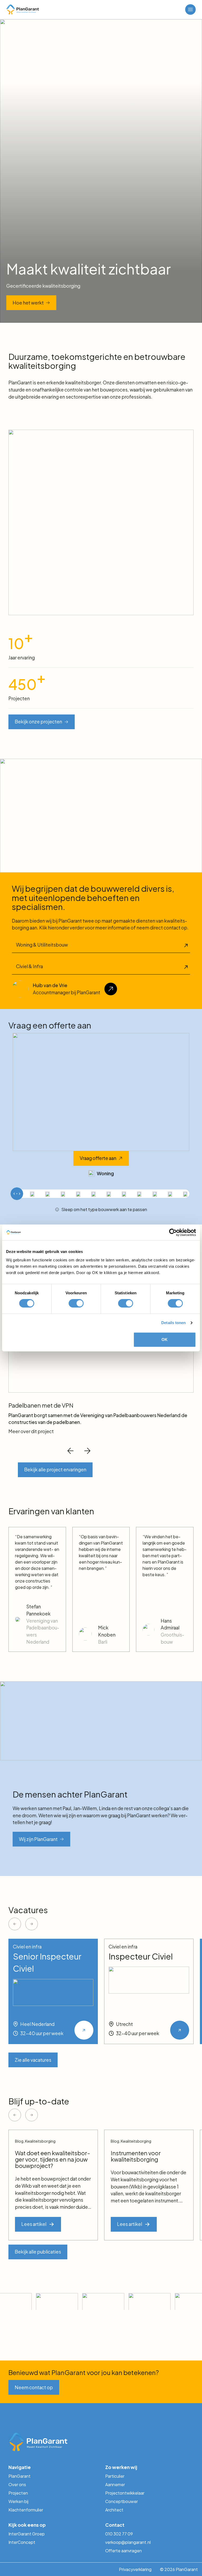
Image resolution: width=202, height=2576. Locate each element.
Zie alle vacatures (33, 2060)
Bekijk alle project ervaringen (55, 1470)
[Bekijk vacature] (84, 2030)
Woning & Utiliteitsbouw (42, 945)
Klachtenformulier (26, 2510)
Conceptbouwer (122, 2501)
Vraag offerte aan (98, 1158)
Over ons (17, 2484)
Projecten (18, 2493)
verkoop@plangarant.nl (128, 2542)
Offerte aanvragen (123, 2551)
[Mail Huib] (111, 989)
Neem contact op (34, 2387)
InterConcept (22, 2542)
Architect (114, 2510)
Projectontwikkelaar (125, 2493)
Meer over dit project (31, 1431)
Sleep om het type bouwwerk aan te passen (104, 1209)
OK (165, 1340)
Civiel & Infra (29, 966)
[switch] (76, 1303)
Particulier (115, 2476)
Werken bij (18, 2501)
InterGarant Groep (27, 2534)
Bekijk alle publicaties (38, 2252)
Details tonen (173, 1323)
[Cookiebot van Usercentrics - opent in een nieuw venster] (173, 1232)
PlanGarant (19, 2476)
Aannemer (115, 2484)
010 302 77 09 (119, 2534)
